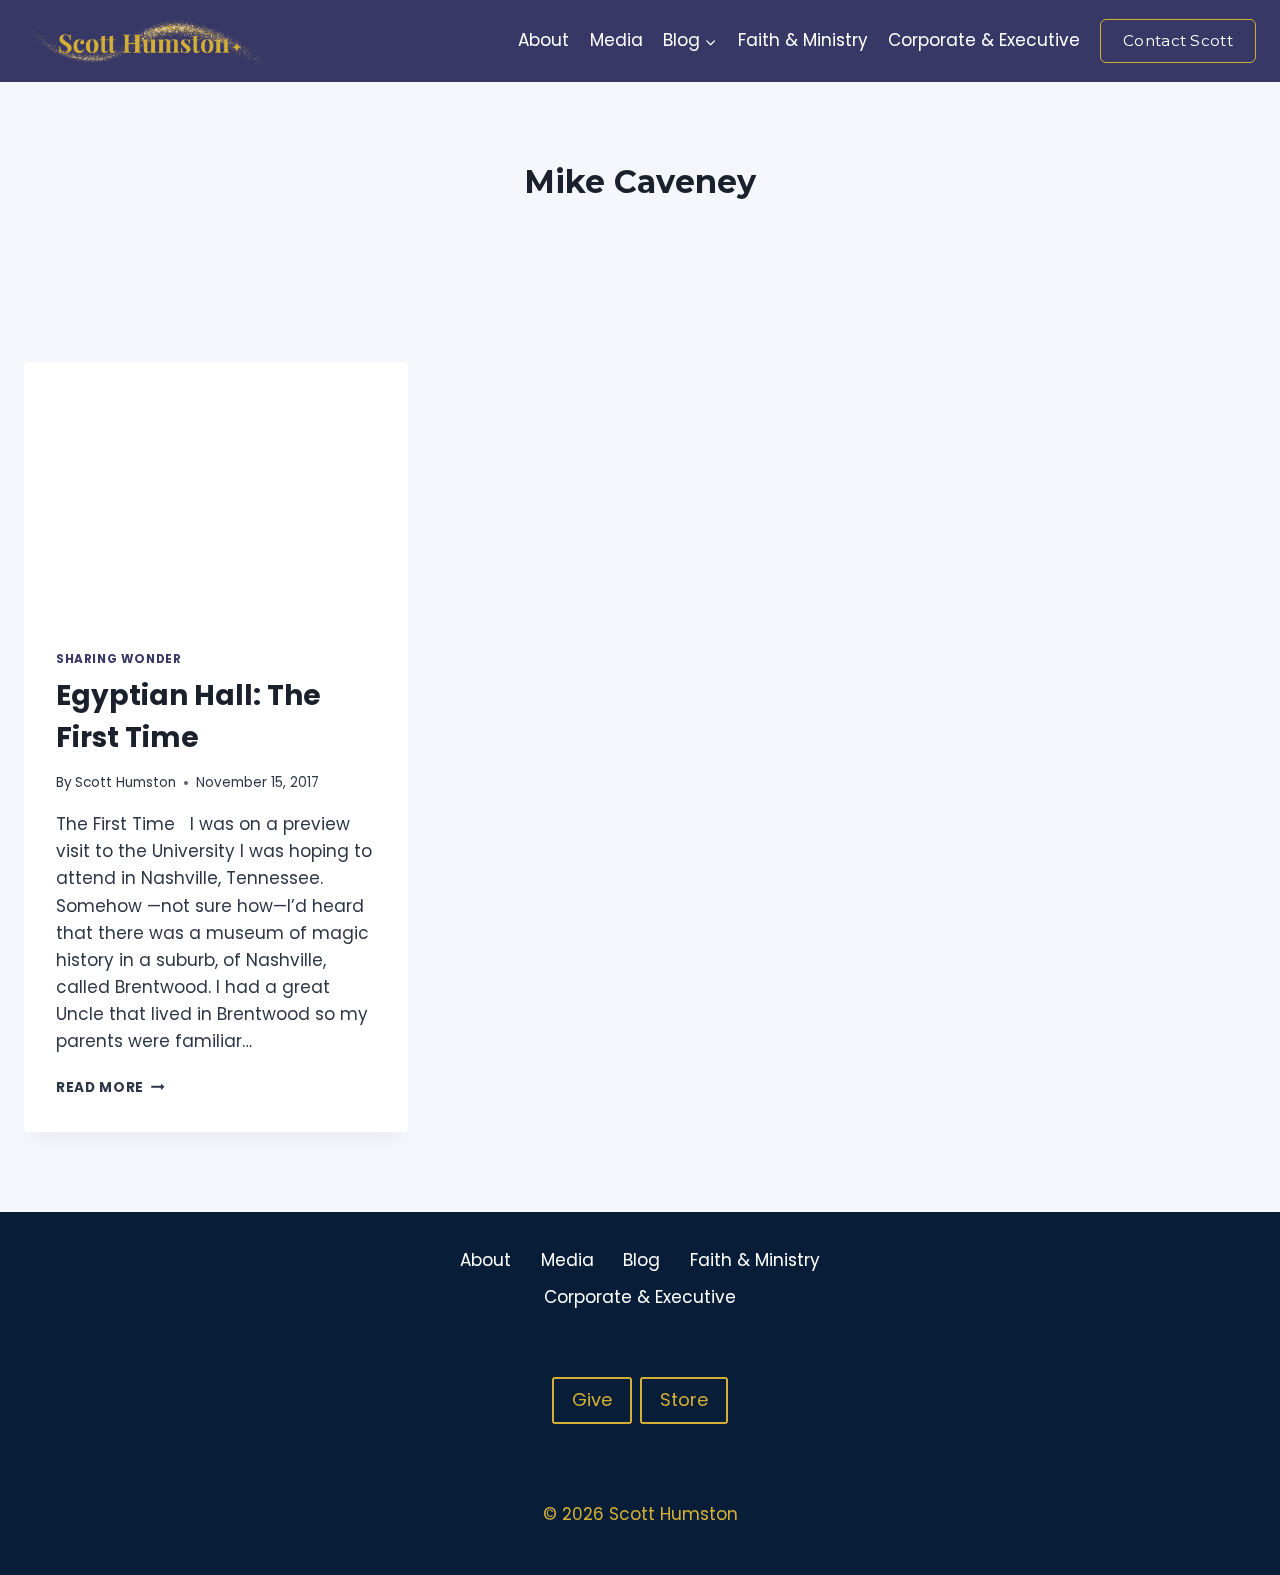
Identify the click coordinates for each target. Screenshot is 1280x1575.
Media (616, 40)
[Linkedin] (1239, 1279)
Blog (641, 1260)
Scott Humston (125, 782)
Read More (110, 1087)
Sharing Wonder (118, 659)
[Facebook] (1161, 1279)
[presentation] (216, 490)
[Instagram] (1200, 1279)
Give (592, 1399)
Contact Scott (1178, 40)
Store (684, 1399)
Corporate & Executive (984, 40)
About (543, 40)
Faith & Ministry (803, 40)
